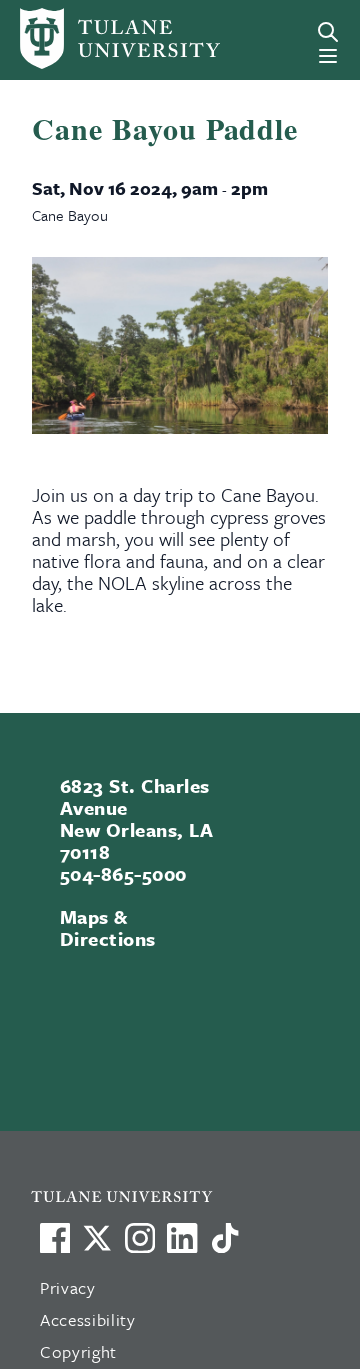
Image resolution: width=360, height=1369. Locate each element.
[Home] (84, 38)
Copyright (78, 1351)
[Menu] (328, 56)
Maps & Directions (108, 927)
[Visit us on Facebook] (55, 1238)
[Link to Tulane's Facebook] (140, 1238)
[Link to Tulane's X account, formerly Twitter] (97, 1238)
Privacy (68, 1287)
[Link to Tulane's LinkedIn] (182, 1238)
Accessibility (88, 1319)
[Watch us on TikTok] (225, 1238)
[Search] (328, 32)
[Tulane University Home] (189, 1195)
